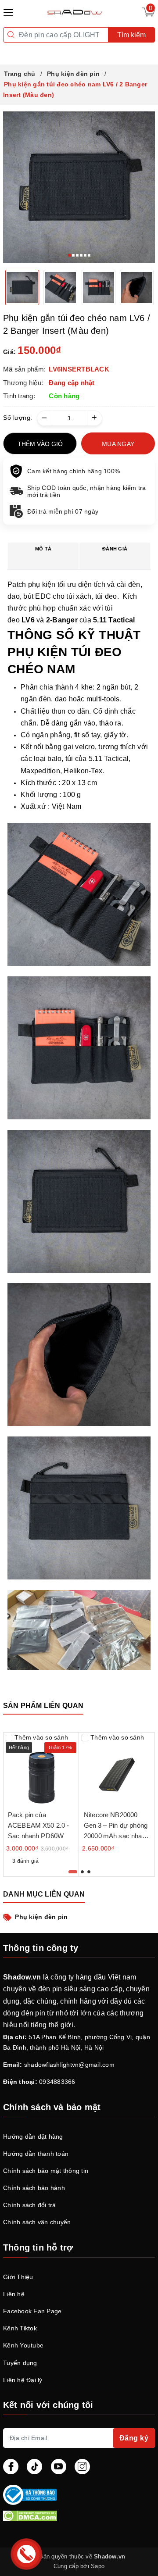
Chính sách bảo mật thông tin (46, 2171)
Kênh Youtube (23, 2345)
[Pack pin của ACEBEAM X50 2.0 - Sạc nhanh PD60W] (41, 1770)
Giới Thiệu (18, 2277)
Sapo (98, 2566)
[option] (79, 187)
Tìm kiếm (131, 35)
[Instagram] (82, 2467)
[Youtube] (59, 2467)
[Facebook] (11, 2467)
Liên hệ (14, 2294)
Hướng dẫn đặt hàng (33, 2137)
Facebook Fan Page (32, 2311)
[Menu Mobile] (11, 12)
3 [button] (77, 255)
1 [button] (69, 255)
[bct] (77, 2495)
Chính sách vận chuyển (37, 2222)
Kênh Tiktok (20, 2328)
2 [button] (73, 255)
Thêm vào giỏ (40, 444)
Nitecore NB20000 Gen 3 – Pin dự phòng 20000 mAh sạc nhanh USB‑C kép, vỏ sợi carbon (117, 1836)
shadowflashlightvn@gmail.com (69, 2065)
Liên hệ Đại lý (23, 2380)
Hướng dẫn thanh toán (36, 2154)
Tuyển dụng (20, 2363)
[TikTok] (34, 2467)
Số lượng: (18, 418)
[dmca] (79, 2515)
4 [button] (81, 255)
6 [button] (89, 255)
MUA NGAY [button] (118, 444)
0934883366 (57, 2082)
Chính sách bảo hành (34, 2188)
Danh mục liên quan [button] (44, 1894)
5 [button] (85, 255)
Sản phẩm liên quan (43, 1706)
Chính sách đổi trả (30, 2205)
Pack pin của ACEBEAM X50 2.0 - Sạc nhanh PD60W (39, 1825)
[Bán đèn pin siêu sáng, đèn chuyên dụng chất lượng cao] (76, 12)
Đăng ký (134, 2438)
